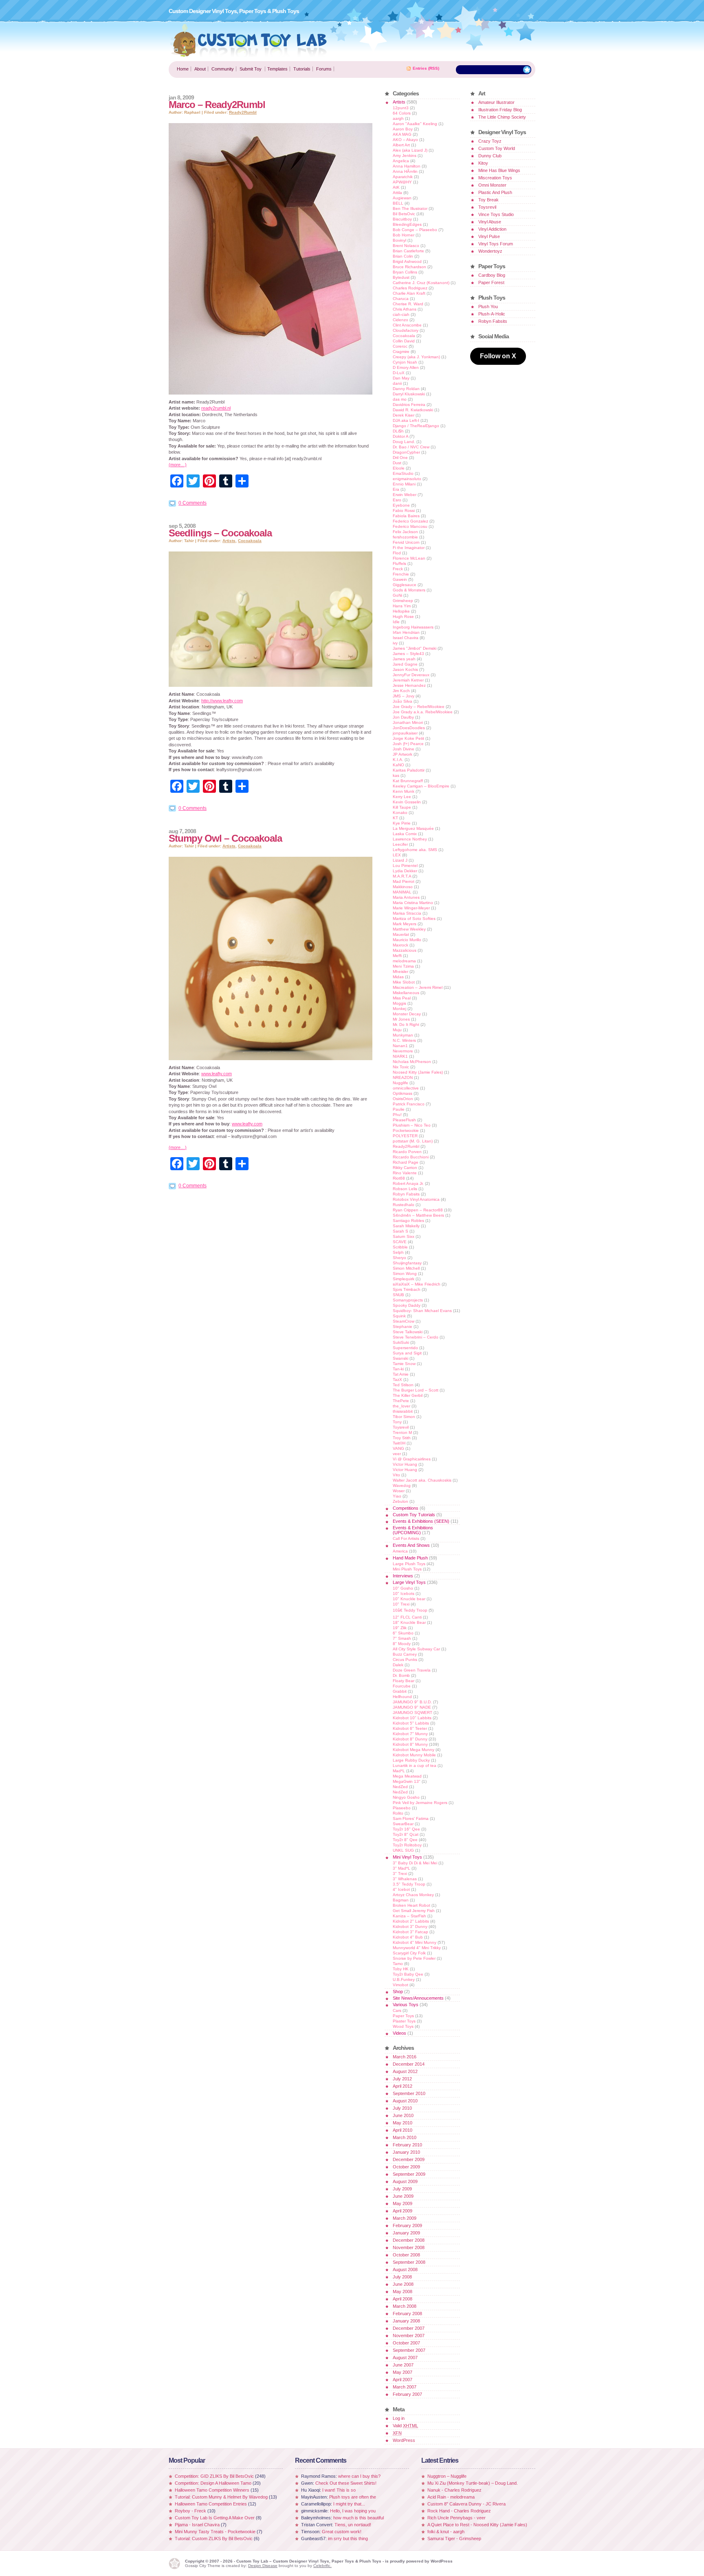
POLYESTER (405, 1136)
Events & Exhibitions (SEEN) (421, 1521)
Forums (324, 69)
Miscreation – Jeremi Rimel (418, 987)
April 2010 (403, 2130)
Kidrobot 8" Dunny (410, 1739)
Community (223, 69)
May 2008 (403, 2291)
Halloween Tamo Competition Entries (211, 2504)
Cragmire (401, 352)
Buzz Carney (405, 1654)
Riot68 (399, 1178)
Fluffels (399, 563)
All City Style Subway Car (416, 1649)
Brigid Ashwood (407, 261)
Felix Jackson (405, 532)
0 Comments (192, 503)
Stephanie (403, 1327)
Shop (398, 1992)
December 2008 (409, 2240)
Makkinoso (403, 887)
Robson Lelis (405, 1189)
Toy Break (488, 200)
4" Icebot (401, 1889)
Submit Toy (251, 69)
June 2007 (403, 2365)
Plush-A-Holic (492, 314)
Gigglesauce (405, 585)
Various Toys (406, 2005)
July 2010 (402, 2108)
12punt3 (401, 108)
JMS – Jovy (404, 696)
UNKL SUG (403, 1850)
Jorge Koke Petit (408, 738)
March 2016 (405, 2057)
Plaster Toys (404, 2021)
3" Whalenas (405, 1879)
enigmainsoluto (407, 479)
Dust (397, 463)
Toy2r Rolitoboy (407, 1845)
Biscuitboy (402, 219)
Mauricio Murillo (407, 940)
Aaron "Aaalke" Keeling (415, 124)
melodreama (404, 961)
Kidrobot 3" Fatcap (410, 1932)
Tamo (398, 1964)
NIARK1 (400, 1056)
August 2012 (405, 2071)
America (400, 1551)
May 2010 (403, 2123)
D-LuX (399, 373)
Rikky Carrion (405, 1168)
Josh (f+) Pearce (408, 744)
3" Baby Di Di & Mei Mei (415, 1863)
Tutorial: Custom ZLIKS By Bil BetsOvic (214, 2539)
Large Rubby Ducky (411, 1760)
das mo (400, 399)
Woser (399, 1491)
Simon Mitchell (406, 1268)
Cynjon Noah (405, 362)
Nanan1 (400, 1046)
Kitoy (483, 163)
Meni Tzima (403, 966)
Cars (397, 2010)
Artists (229, 541)
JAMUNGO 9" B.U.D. (412, 1702)
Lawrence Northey (410, 839)
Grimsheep (403, 601)
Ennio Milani (404, 484)
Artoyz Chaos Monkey (413, 1895)
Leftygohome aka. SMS (415, 850)
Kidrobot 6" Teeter (410, 1728)
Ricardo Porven (407, 1152)
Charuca (401, 299)
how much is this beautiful (359, 2518)
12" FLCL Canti (407, 1617)
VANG (398, 1448)
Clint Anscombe (407, 325)
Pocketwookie (406, 1130)
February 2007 (407, 2394)
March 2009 (405, 2218)
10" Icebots (404, 1593)
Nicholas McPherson (412, 1062)
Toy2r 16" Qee (406, 1829)
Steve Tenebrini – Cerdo (416, 1337)
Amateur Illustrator (496, 102)
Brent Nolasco (406, 246)
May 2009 (403, 2203)
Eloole (399, 468)
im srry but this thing (348, 2539)
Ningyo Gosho (406, 1797)
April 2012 (403, 2086)
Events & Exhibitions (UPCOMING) (413, 1530)
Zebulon (400, 1501)
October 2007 (406, 2343)
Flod (397, 553)
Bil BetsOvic (404, 214)
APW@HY (402, 182)
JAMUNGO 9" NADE (412, 1707)
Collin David (404, 341)
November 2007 (409, 2336)
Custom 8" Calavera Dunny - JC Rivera (466, 2504)
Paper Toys (403, 2016)
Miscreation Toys (495, 178)
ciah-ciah (401, 314)
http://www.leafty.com (222, 701)
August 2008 (405, 2269)
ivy (395, 643)
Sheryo (399, 1258)
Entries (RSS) (426, 68)
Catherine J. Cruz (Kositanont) (421, 283)
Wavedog (402, 1485)
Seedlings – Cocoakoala (220, 533)
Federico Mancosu (410, 526)
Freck (398, 569)
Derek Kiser (404, 415)
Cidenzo (400, 320)
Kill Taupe (402, 807)
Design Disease (263, 2566)
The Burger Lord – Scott (416, 1390)
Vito (396, 1475)
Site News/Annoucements (418, 1998)
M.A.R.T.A (402, 876)
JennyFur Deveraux (411, 675)
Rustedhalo (404, 1205)
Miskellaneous (406, 993)
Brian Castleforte (408, 251)
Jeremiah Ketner (408, 680)
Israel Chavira (406, 638)
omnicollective (406, 1088)
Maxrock (400, 945)
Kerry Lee (402, 797)
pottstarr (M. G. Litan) (413, 1141)
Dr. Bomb (401, 1675)
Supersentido (405, 1348)
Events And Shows (411, 1545)
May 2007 (403, 2372)
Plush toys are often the (353, 2497)
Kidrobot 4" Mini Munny (415, 1942)
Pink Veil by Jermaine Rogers (420, 1803)
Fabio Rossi (404, 511)
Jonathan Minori (408, 722)
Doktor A (400, 436)
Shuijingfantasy (407, 1263)
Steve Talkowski (408, 1332)
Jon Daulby (403, 717)
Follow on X (498, 356)
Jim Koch (401, 691)
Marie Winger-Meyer (411, 908)
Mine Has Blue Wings (499, 170)
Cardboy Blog (492, 275)
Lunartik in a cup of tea (415, 1765)
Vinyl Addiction (492, 229)
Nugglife (400, 1083)
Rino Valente (405, 1173)
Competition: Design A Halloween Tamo (213, 2483)
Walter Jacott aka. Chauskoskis (422, 1480)
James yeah (404, 659)
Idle (396, 622)
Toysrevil (401, 1427)
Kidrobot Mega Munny (414, 1750)
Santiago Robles (408, 1221)
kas (396, 775)
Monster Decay (407, 1014)
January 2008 (406, 2321)
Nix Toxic (401, 1067)
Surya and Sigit (407, 1353)
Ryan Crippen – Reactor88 (418, 1210)
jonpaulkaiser (405, 733)
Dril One (400, 458)
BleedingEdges (407, 224)
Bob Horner (404, 235)
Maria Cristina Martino (413, 903)
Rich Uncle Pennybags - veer (456, 2518)
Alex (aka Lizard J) (410, 150)
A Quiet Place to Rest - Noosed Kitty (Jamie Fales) (477, 2525)
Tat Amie (401, 1374)
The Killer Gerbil (408, 1395)
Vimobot (400, 1985)
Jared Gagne (405, 664)
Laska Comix (405, 834)
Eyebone (401, 505)
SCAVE (400, 1242)
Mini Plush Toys (407, 1569)
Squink (399, 1316)
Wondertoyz (490, 251)
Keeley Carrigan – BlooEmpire (421, 786)
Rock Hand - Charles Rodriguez (459, 2511)
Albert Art (401, 145)
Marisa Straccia (407, 913)
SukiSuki (401, 1342)
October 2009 (406, 2167)
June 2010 (403, 2115)
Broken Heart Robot (411, 1905)
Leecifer (400, 844)
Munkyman (403, 1035)
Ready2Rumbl (243, 112)
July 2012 (402, 2079)
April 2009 (403, 2211)
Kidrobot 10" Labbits (412, 1718)
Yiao (397, 1496)
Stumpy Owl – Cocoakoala (225, 838)
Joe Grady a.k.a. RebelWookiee (423, 712)
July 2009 (402, 2189)
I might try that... (349, 2504)
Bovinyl (399, 240)
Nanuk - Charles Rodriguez (454, 2490)
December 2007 (409, 2328)
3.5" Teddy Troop (409, 1884)
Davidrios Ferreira (409, 405)
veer (397, 1454)
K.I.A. (398, 760)
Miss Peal (402, 998)
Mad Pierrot (404, 881)
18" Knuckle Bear (409, 1622)
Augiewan (402, 198)
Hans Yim (402, 606)
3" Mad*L (401, 1868)
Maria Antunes (406, 897)
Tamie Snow (404, 1364)
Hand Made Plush (410, 1558)
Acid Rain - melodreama (451, 2497)
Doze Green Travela (412, 1670)
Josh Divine (404, 749)
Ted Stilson (403, 1385)
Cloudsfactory (406, 330)
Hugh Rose (403, 616)
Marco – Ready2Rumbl (217, 105)
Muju (397, 1030)
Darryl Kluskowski (409, 394)
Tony (397, 1422)
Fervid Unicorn (406, 542)
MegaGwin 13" (407, 1781)
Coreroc (400, 346)
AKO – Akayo (405, 140)
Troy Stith (402, 1438)
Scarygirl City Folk (409, 1953)
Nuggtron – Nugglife (447, 2476)
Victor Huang (405, 1464)
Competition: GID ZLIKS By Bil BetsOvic (215, 2476)
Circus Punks (405, 1660)
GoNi (397, 595)
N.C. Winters (404, 1040)
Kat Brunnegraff (408, 781)
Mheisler (400, 972)
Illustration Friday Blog (500, 110)
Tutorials (302, 69)
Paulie (399, 1109)
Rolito (398, 1813)
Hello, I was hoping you (353, 2511)
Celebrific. (322, 2566)
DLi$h (398, 431)
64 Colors (402, 113)
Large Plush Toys (409, 1564)
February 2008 (407, 2314)
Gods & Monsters (409, 590)
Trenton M (402, 1432)
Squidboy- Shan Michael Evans (422, 1311)
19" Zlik (400, 1628)
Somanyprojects (408, 1300)
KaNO (398, 765)
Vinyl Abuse (490, 222)
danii (397, 383)
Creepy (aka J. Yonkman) (416, 357)
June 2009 (403, 2196)
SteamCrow (404, 1321)
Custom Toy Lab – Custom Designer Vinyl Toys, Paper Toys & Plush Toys (249, 40)
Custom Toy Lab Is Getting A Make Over (215, 2518)
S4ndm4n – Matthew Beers (418, 1215)
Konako (400, 813)
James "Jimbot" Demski (415, 648)
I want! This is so (339, 2490)
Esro (397, 500)
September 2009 (409, 2174)
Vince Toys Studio (496, 214)
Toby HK (401, 1969)
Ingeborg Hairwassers (413, 627)
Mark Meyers (405, 924)
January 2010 (406, 2152)
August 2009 (405, 2181)
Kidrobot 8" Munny (410, 1744)
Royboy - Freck (190, 2511)
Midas (398, 977)
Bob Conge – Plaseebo (415, 230)
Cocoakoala (250, 541)
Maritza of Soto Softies (414, 919)
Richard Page (406, 1162)
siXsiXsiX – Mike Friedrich (417, 1284)
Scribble (400, 1247)
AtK (396, 187)
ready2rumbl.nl (216, 408)
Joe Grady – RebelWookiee (419, 707)
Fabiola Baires (406, 516)
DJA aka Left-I (406, 420)
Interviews (403, 1576)
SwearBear (403, 1824)
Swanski (400, 1358)
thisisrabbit (403, 1411)
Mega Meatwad (407, 1776)
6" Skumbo (403, 1633)
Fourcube (402, 1686)
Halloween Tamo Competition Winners (212, 2490)
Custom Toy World (497, 148)
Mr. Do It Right (406, 1024)
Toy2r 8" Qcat (406, 1834)
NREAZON (403, 1077)
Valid (405, 2426)
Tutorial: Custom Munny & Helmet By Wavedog (222, 2497)
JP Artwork (403, 754)
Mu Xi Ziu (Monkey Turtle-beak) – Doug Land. (473, 2483)
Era (396, 489)
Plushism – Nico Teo (412, 1125)
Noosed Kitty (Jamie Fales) (418, 1072)
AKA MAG (402, 134)
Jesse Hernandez (409, 685)
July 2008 (402, 2277)
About (200, 69)
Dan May (401, 378)
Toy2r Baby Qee (408, 1974)
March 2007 (405, 2387)
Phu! (397, 1115)
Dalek (398, 1665)
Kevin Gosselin (407, 802)
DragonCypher (406, 452)
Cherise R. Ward (408, 304)
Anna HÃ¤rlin (405, 171)
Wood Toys (403, 2026)
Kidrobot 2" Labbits (411, 1921)
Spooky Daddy (407, 1305)
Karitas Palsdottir (409, 770)
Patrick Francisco (409, 1104)
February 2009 (407, 2225)
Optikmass (403, 1093)
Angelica (401, 161)
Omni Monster (492, 185)
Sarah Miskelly (406, 1226)
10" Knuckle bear (409, 1599)
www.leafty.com (217, 1074)
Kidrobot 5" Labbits (411, 1723)
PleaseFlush (404, 1120)
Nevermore (403, 1051)
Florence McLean (409, 558)
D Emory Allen (406, 367)
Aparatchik (403, 177)
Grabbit (400, 1691)
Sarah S (400, 1231)
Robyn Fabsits (406, 1194)
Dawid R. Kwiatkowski (413, 410)
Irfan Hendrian (406, 632)
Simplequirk (404, 1279)
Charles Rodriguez (410, 288)
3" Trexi (400, 1874)
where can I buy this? (359, 2476)
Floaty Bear (404, 1681)
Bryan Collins (405, 272)
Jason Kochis (405, 669)
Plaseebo (402, 1808)
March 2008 (405, 2306)
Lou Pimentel (405, 866)
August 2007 (405, 2358)
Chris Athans (405, 309)
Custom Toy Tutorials (414, 1515)
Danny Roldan (406, 389)
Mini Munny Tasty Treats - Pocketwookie (215, 2532)
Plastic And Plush (495, 192)
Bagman (401, 1900)
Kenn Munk (404, 791)
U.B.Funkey (404, 1979)
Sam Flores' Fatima (411, 1818)
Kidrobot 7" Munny (410, 1734)
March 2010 (405, 2137)
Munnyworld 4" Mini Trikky (417, 1948)
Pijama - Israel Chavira (197, 2525)
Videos (399, 2033)
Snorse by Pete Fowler (414, 1958)
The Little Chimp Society (502, 117)
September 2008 (409, 2262)
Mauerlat (401, 934)
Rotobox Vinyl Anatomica (416, 1199)
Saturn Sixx (404, 1236)
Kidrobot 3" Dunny (410, 1926)
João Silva (403, 701)
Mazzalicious (405, 950)
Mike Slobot (404, 982)
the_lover (401, 1406)
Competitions (406, 1508)
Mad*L (399, 1771)
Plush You (488, 307)
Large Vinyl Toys (409, 1582)
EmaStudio (403, 473)
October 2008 (406, 2255)
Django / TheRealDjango (416, 426)
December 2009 (409, 2159)
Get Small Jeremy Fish (414, 1911)
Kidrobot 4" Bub (408, 1937)
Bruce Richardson (409, 267)
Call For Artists (406, 1538)
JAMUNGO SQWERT (412, 1713)
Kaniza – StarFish (409, 1916)
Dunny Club (490, 156)
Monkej (399, 1009)
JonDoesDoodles (409, 728)
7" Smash (402, 1638)
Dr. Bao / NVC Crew (411, 447)
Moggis (399, 1003)
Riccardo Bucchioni (411, 1157)
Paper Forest (491, 282)
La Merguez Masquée (413, 828)
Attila (397, 193)
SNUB (398, 1295)
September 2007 (409, 2350)
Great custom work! (342, 2532)
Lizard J (400, 860)
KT (395, 818)
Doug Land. (404, 442)
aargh (398, 118)
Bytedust (401, 277)
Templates (277, 69)
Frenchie (401, 574)
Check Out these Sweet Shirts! (346, 2483)
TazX (397, 1380)
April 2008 (403, 2299)
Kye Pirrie (402, 823)
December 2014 (409, 2064)
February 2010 (407, 2145)
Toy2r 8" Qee (405, 1840)
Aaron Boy (403, 129)
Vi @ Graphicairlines (412, 1459)
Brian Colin (403, 256)
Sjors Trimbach (407, 1289)
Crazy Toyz (490, 141)
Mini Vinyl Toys (407, 1857)
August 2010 (405, 2101)
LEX (397, 855)
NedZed (400, 1787)
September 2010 (409, 2093)
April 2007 (403, 2380)
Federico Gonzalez (410, 521)
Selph (398, 1252)
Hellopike (401, 611)
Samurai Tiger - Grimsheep (454, 2539)
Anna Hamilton (407, 166)
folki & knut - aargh (446, 2532)
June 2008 (403, 2284)
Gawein (400, 579)
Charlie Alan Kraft (409, 293)
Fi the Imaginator (409, 548)
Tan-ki (398, 1369)
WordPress (404, 2440)
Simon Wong (405, 1274)
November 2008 (409, 2247)
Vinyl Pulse (489, 236)
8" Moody (402, 1644)
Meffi (397, 956)
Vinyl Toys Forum (496, 244)
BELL (398, 203)
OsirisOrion (403, 1099)
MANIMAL (402, 892)
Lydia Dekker (405, 871)
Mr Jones (401, 1019)
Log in (399, 2418)
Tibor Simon (404, 1417)
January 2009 (406, 2233)
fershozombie (405, 537)
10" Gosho (403, 1588)
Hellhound (402, 1697)
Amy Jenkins (405, 155)
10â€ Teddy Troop (410, 1610)
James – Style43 (408, 654)
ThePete (401, 1401)
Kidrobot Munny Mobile (414, 1755)
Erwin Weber (405, 495)
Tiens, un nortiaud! (353, 2525)
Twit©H (399, 1443)
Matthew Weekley (409, 929)
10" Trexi (401, 1604)
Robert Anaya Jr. (408, 1183)
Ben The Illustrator (410, 208)
